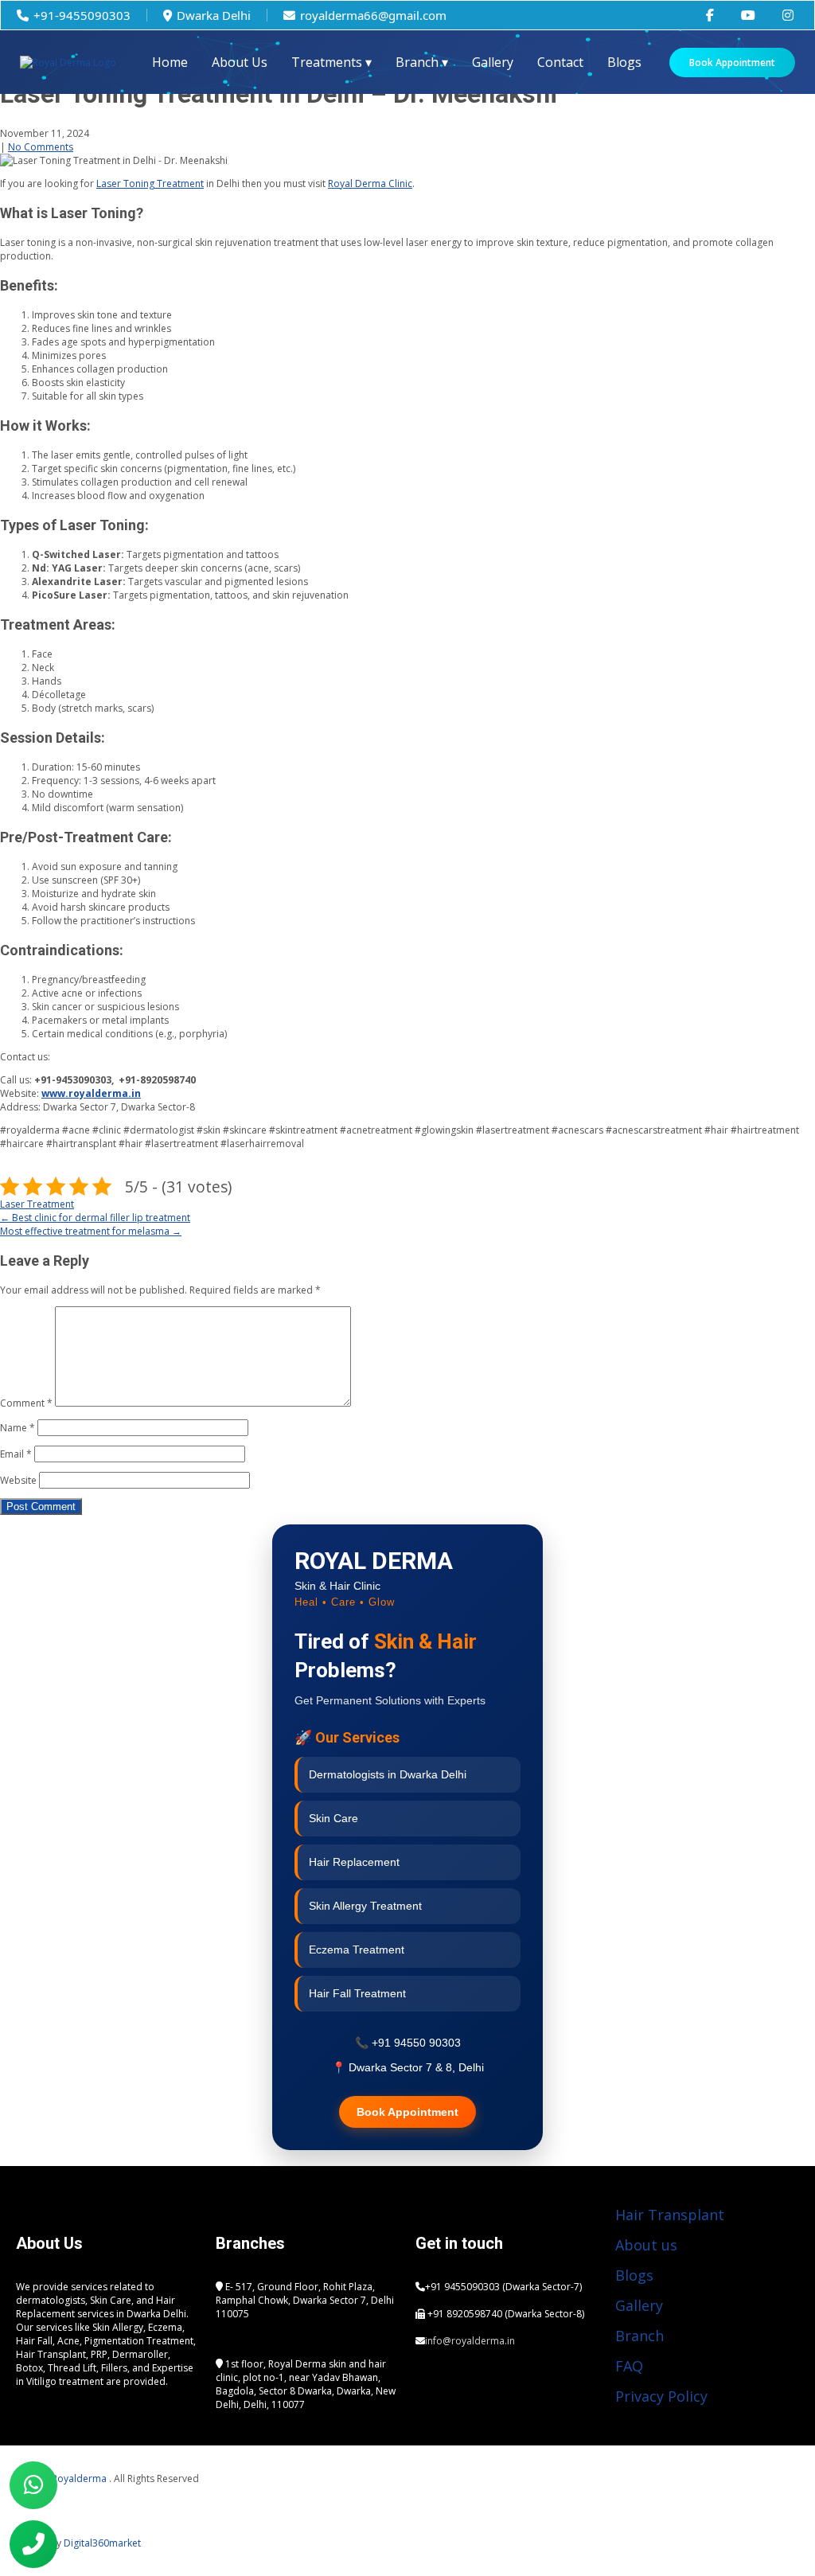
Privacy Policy (661, 2396)
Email (16, 1454)
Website (18, 1480)
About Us (240, 62)
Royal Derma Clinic (370, 183)
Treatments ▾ (331, 62)
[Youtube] (435, 2406)
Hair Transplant (670, 2215)
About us (646, 2245)
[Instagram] (482, 2406)
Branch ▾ (422, 62)
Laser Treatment (37, 1204)
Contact (560, 62)
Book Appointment (732, 62)
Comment (26, 1403)
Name (18, 1428)
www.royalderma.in (91, 1093)
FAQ (629, 2366)
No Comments (41, 147)
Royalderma (80, 2478)
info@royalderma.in (470, 2341)
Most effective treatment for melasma (91, 1231)
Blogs (624, 62)
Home (170, 62)
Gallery (493, 62)
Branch (640, 2336)
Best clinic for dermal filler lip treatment (95, 1218)
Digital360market (102, 2543)
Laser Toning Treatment (150, 183)
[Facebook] (528, 2406)
